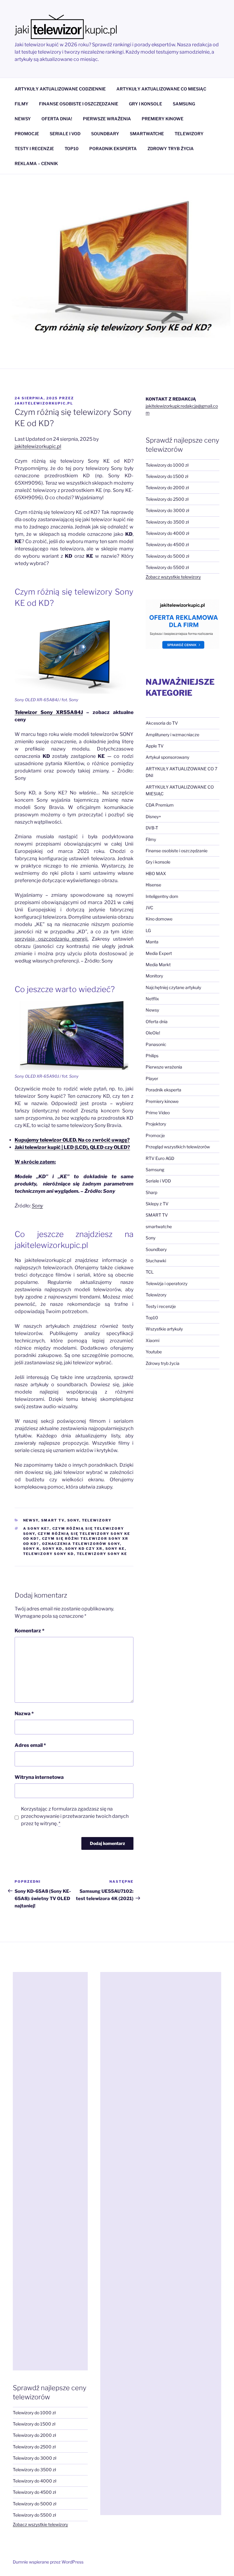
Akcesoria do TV (162, 723)
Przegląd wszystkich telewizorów (178, 1147)
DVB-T (152, 828)
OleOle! (153, 1033)
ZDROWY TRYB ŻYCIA (171, 148)
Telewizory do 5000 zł (167, 556)
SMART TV (53, 1520)
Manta (152, 942)
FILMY (21, 104)
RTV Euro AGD (160, 1158)
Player (152, 1078)
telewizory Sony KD (49, 1554)
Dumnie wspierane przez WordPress (48, 2562)
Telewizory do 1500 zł (167, 476)
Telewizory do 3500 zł (167, 522)
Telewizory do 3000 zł (167, 510)
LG (148, 930)
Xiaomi (152, 1340)
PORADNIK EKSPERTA (113, 148)
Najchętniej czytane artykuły (173, 987)
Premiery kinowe (162, 1101)
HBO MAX (156, 873)
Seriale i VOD (158, 1181)
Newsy (31, 1520)
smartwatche (159, 1226)
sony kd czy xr (84, 1549)
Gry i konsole (158, 862)
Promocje (155, 1135)
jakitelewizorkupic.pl (44, 403)
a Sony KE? (36, 1528)
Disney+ (153, 816)
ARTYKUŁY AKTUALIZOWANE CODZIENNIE (60, 89)
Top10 (152, 1318)
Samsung (155, 1170)
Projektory (156, 1124)
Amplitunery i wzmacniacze (172, 735)
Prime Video (158, 1113)
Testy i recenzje (161, 1306)
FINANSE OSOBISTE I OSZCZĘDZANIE (79, 104)
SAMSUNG (184, 104)
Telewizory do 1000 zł (167, 465)
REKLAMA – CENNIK (36, 163)
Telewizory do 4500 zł (167, 544)
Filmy (151, 839)
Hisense (153, 885)
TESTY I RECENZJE (34, 148)
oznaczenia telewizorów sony (81, 1544)
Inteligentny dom (162, 896)
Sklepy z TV (157, 1204)
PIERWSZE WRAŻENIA (107, 119)
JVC (149, 908)
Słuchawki (156, 1261)
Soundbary (156, 1249)
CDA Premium (160, 805)
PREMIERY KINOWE (163, 119)
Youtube (154, 1352)
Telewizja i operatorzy (167, 1283)
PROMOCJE (27, 134)
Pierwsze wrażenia (164, 1067)
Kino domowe (159, 919)
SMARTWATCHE (147, 134)
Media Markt (158, 965)
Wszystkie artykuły (164, 1329)
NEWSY (23, 119)
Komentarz (30, 1631)
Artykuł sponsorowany (167, 757)
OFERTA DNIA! (57, 119)
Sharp (151, 1192)
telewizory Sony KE (102, 1554)
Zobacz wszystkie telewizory (173, 577)
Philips (152, 1056)
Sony (37, 1206)
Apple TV (155, 746)
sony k (32, 1549)
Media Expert (159, 953)
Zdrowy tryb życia (163, 1363)
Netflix (152, 999)
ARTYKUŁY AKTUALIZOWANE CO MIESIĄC (161, 89)
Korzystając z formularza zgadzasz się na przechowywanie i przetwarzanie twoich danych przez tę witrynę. (75, 1816)
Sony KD (53, 1549)
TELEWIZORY (189, 134)
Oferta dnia (157, 1021)
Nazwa (24, 1714)
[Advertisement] (50, 2171)
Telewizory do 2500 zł (167, 499)
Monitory (154, 976)
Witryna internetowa (39, 1777)
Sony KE (115, 1549)
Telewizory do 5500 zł (167, 567)
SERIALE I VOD (65, 134)
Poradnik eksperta (163, 1090)
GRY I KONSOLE (145, 104)
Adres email (30, 1745)
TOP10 (72, 148)
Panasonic (156, 1044)
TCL (150, 1272)
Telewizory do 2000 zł (167, 488)
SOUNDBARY (105, 134)
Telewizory (97, 1520)
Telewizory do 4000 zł (167, 533)
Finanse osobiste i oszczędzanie (177, 851)
